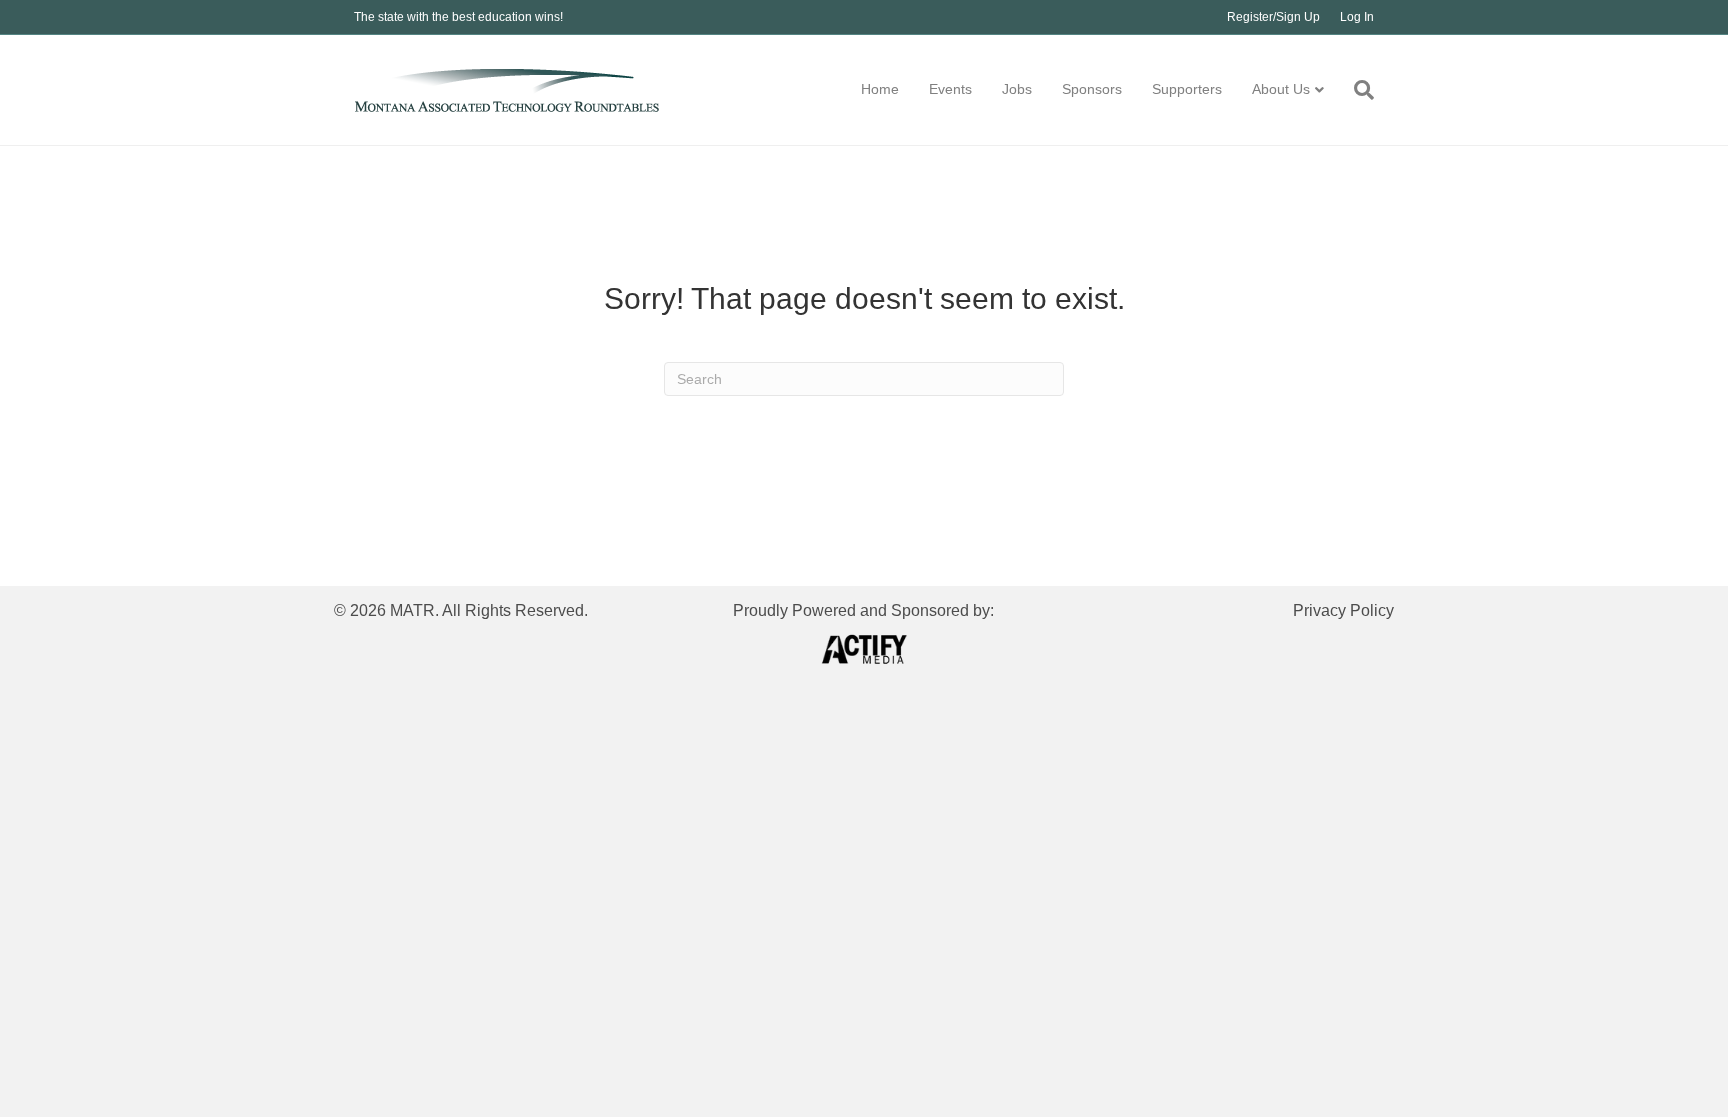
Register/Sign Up (1273, 17)
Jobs (1017, 89)
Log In (1357, 17)
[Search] (1356, 90)
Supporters (1187, 89)
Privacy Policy (1343, 610)
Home (880, 89)
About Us (1281, 89)
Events (950, 89)
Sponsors (1092, 89)
